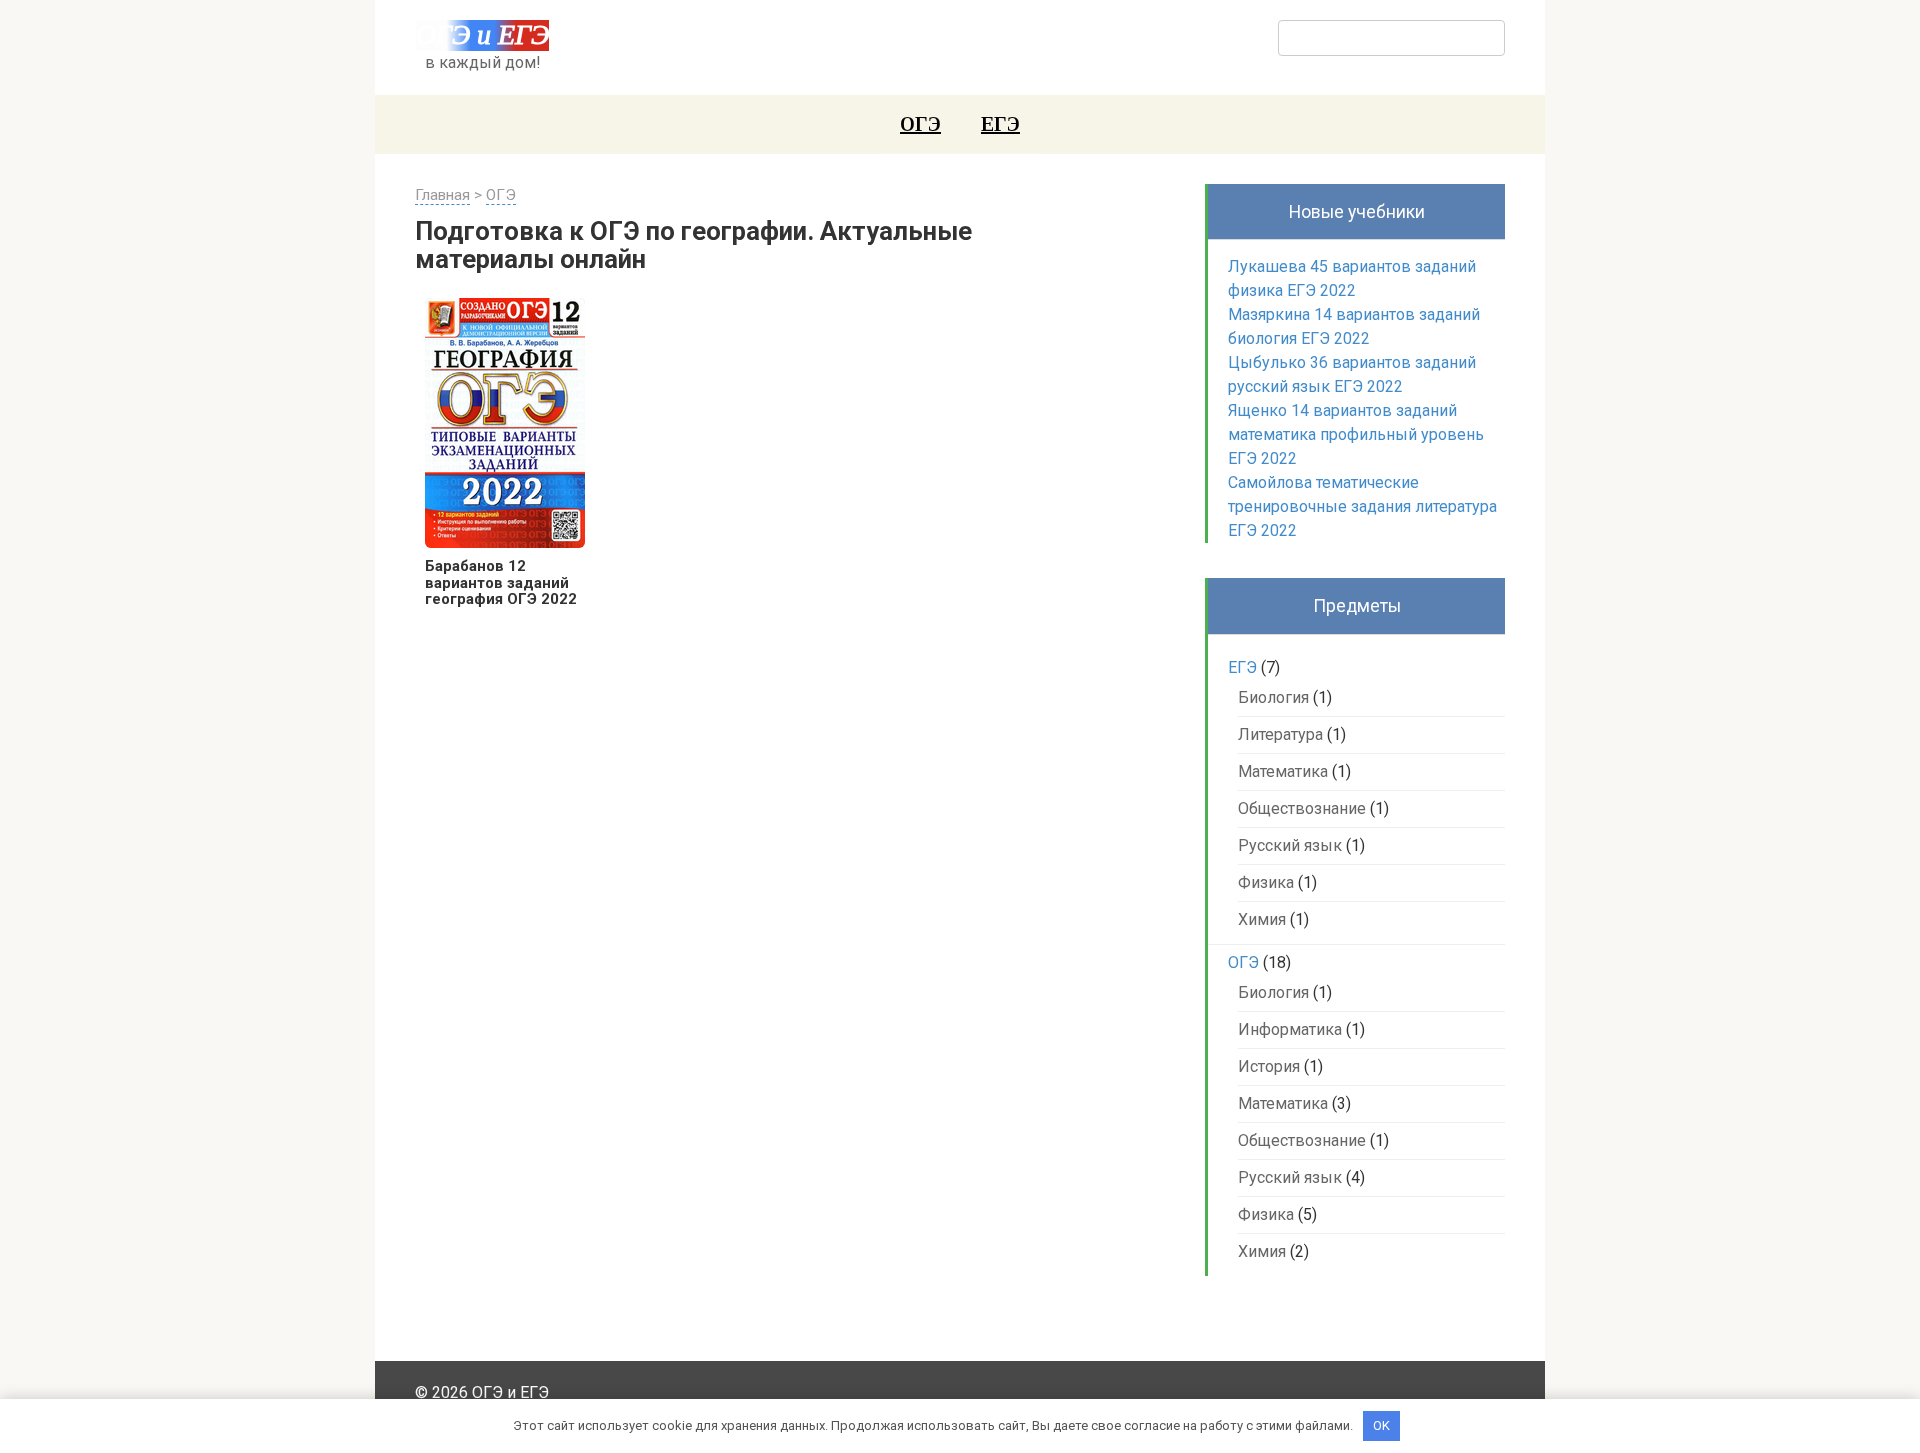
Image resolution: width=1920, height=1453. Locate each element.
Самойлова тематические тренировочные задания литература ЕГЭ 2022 (1362, 506)
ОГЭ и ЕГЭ (482, 34)
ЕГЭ (1000, 124)
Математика (1283, 771)
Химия (1262, 919)
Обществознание (1302, 808)
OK (1381, 1425)
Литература (1280, 734)
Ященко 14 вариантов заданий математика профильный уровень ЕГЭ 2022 (1356, 434)
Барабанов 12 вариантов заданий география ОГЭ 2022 (501, 582)
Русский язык (1290, 845)
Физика (1266, 882)
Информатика (1290, 1029)
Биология (1273, 697)
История (1269, 1066)
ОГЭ (920, 124)
